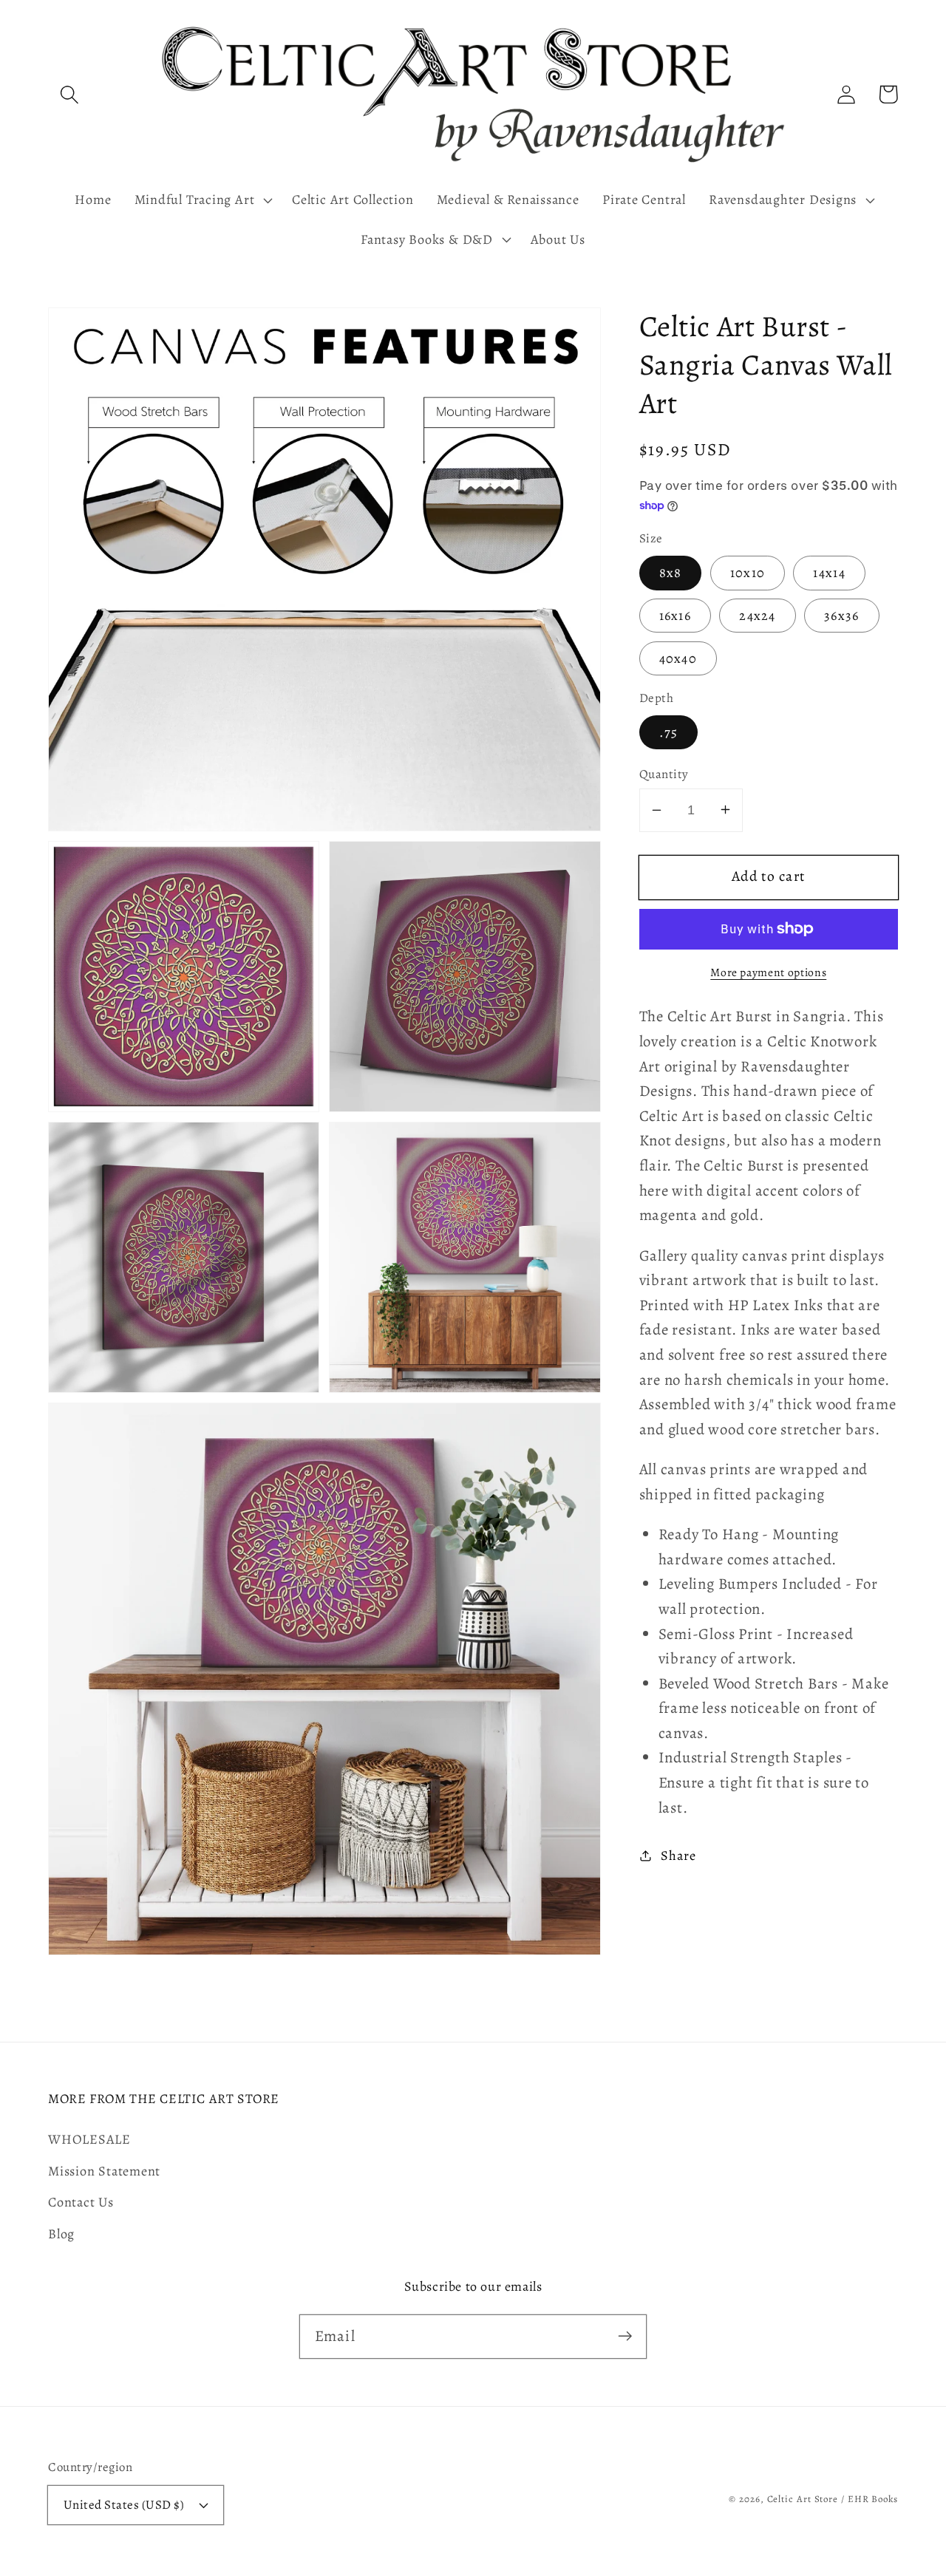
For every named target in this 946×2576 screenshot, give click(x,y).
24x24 (758, 616)
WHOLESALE (89, 2139)
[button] (69, 94)
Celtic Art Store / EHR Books (833, 2499)
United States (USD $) (124, 2505)
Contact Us (81, 2202)
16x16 (676, 616)
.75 (669, 732)
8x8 (671, 573)
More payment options (768, 972)
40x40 (678, 658)
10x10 (748, 573)
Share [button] (678, 1855)
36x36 (842, 616)
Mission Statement (104, 2171)
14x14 (829, 573)
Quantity (664, 773)
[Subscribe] (625, 2336)
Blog (61, 2234)
